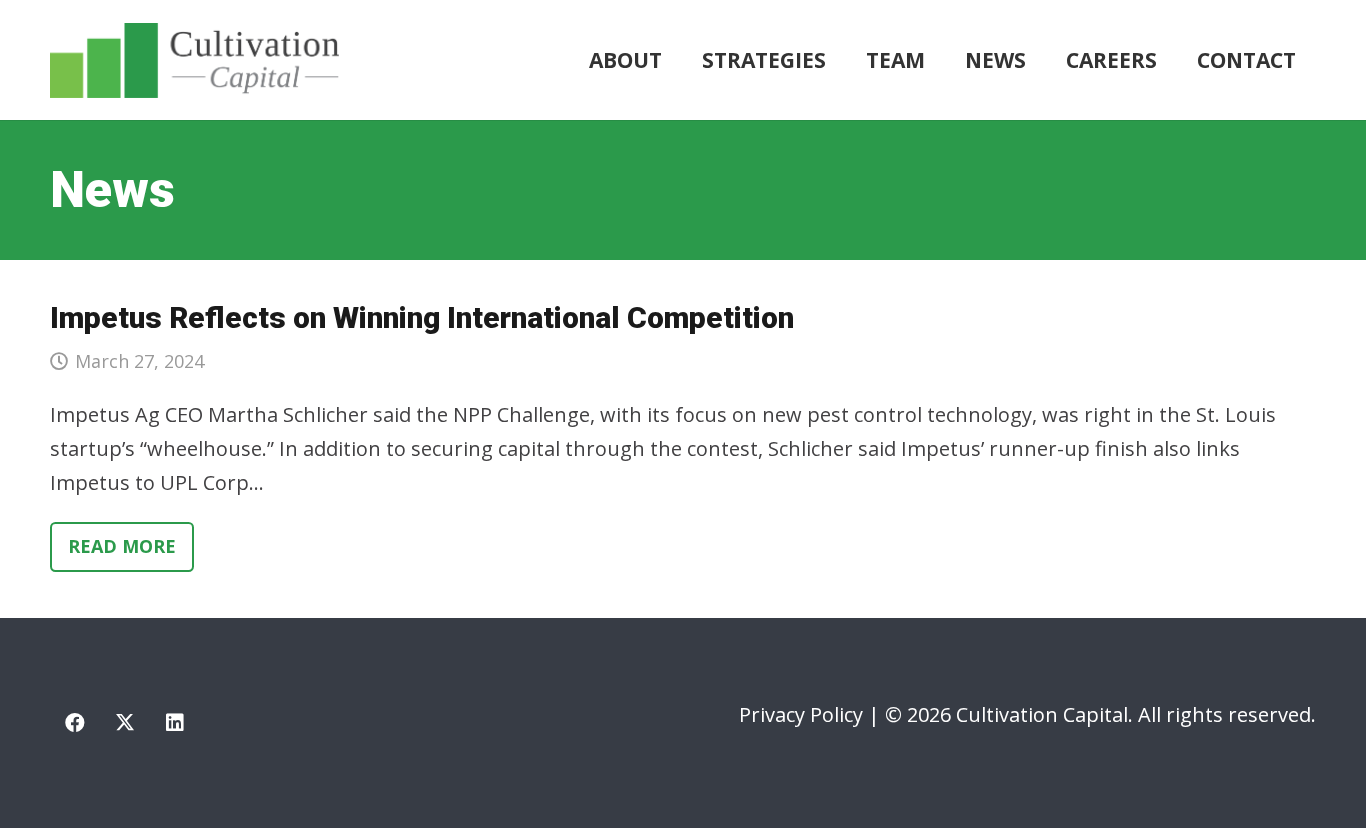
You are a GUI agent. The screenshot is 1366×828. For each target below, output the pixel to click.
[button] (839, 60)
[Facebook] (75, 723)
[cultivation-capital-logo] (194, 60)
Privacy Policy (801, 714)
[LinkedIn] (175, 723)
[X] (125, 723)
